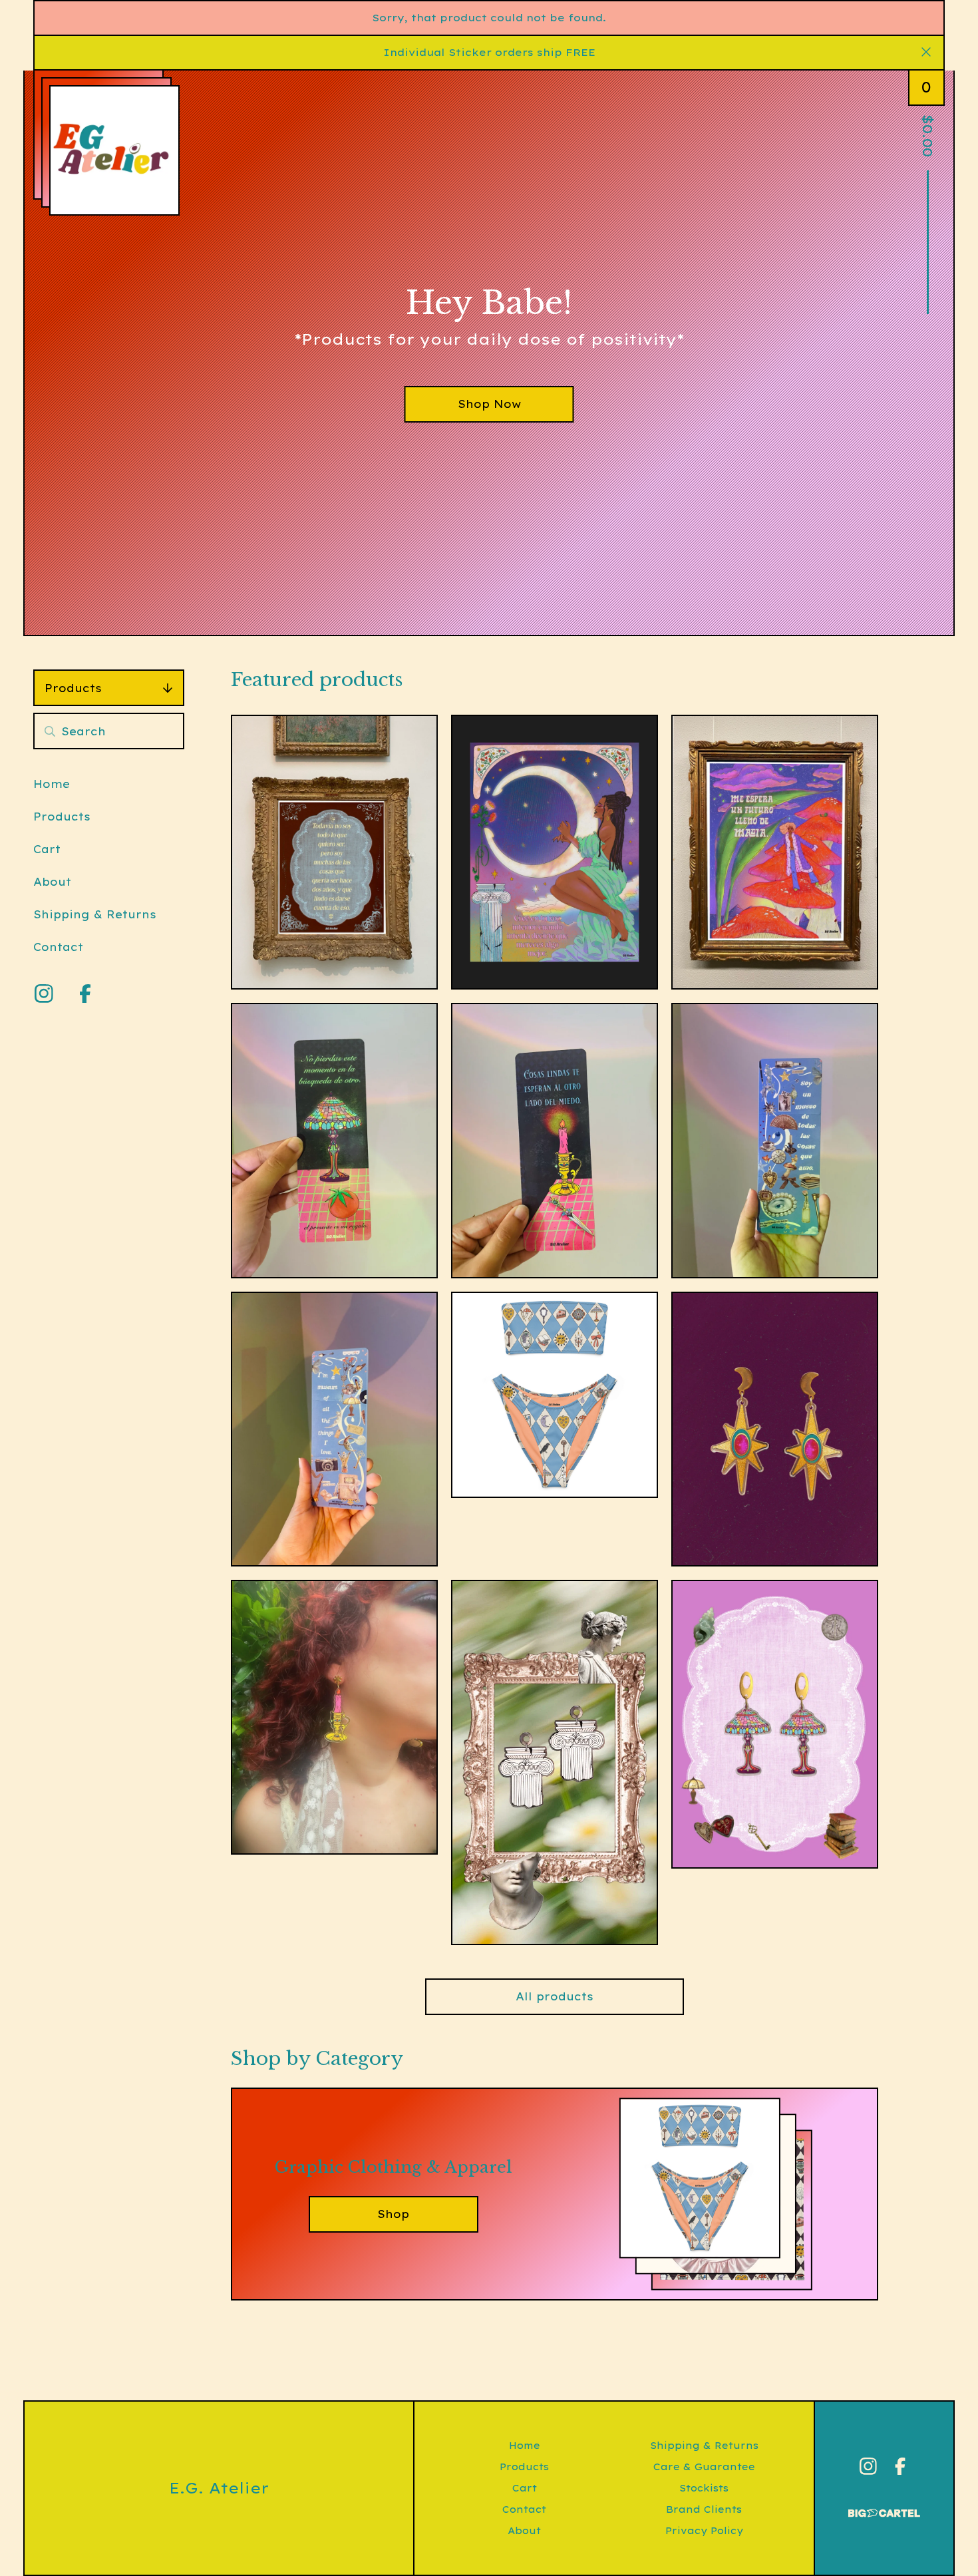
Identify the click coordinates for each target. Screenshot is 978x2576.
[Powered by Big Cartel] (884, 2507)
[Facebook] (85, 994)
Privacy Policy (704, 2531)
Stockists (704, 2488)
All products (555, 1996)
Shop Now (489, 404)
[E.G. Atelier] (114, 150)
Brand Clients (704, 2509)
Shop (393, 2214)
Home (52, 784)
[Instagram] (44, 994)
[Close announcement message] (926, 53)
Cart (47, 849)
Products (73, 688)
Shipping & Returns (95, 914)
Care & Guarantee (704, 2467)
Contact (58, 947)
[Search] (50, 731)
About (52, 882)
